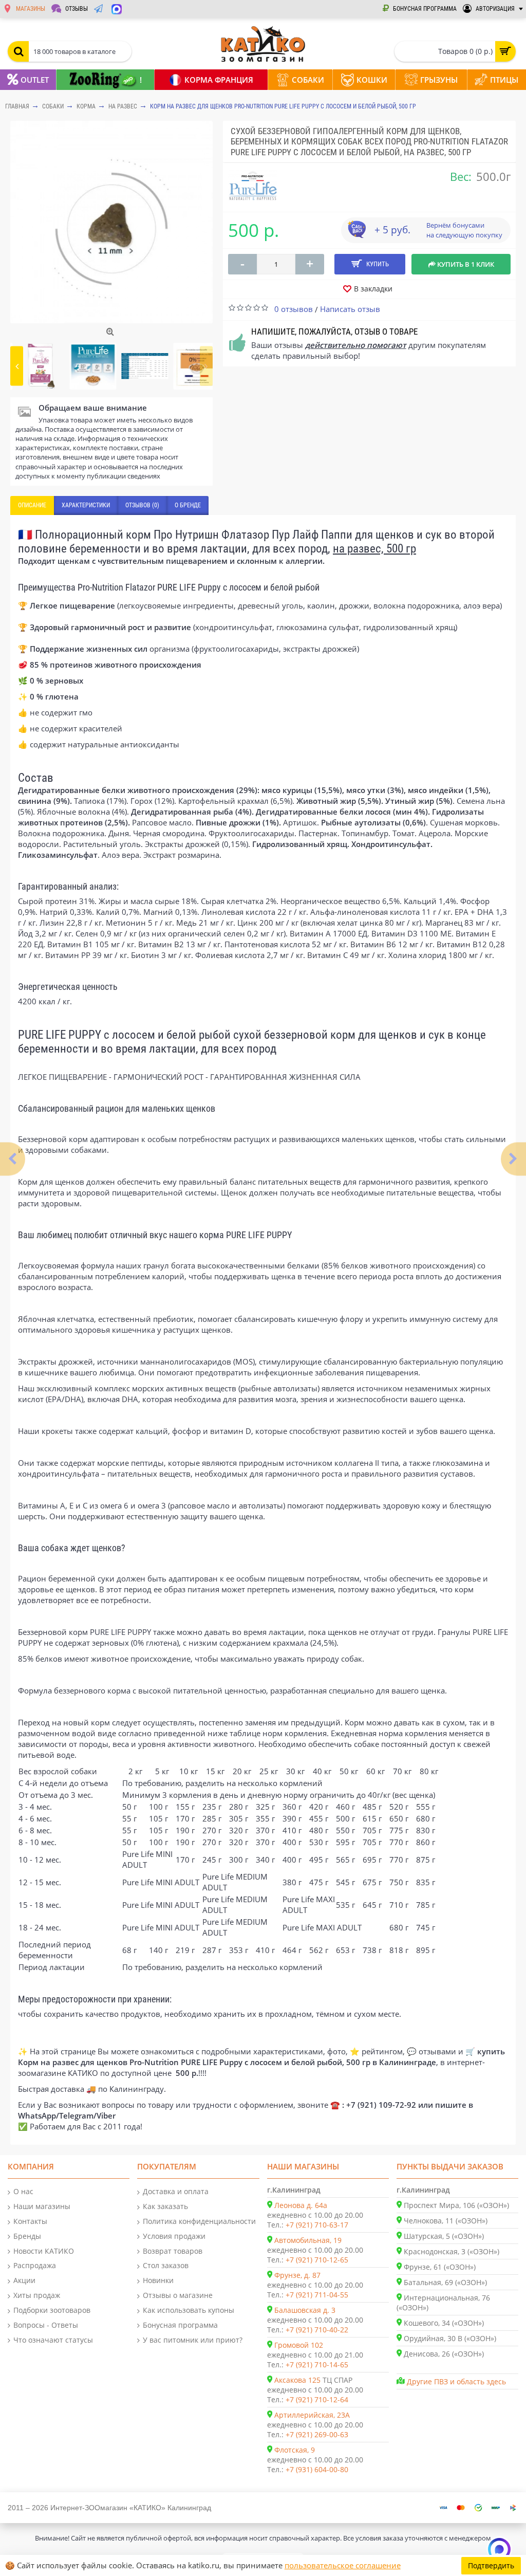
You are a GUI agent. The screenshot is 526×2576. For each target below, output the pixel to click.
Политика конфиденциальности (199, 2221)
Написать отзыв (350, 309)
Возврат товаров (173, 2251)
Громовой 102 (299, 2345)
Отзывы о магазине (178, 2295)
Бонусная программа (180, 2325)
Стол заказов (166, 2265)
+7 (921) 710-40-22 (317, 2330)
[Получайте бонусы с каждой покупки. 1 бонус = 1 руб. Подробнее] (356, 235)
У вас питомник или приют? (193, 2340)
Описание (32, 505)
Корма (86, 106)
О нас (23, 2191)
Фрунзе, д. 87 (297, 2275)
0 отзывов (294, 309)
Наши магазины (42, 2206)
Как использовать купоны (189, 2310)
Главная (17, 106)
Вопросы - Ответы (46, 2325)
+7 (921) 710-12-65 (317, 2260)
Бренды (27, 2236)
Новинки (158, 2280)
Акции (24, 2280)
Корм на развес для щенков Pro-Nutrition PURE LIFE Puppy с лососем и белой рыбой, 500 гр (283, 106)
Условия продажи (174, 2236)
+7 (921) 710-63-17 (317, 2225)
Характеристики (86, 505)
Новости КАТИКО (44, 2251)
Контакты (30, 2221)
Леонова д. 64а (301, 2205)
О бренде (188, 505)
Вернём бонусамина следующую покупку (464, 230)
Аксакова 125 (297, 2380)
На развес (123, 106)
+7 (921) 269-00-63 (317, 2434)
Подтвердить (491, 2565)
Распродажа (35, 2265)
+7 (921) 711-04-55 (317, 2295)
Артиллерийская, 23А (312, 2415)
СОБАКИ (53, 106)
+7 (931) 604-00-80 (317, 2469)
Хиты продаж (37, 2295)
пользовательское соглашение (343, 2565)
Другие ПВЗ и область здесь (456, 2381)
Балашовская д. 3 (305, 2310)
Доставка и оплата (176, 2191)
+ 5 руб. (392, 230)
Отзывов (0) (142, 505)
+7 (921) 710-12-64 (317, 2399)
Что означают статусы (53, 2340)
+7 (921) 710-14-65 (317, 2365)
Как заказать (165, 2206)
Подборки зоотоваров (52, 2310)
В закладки (373, 289)
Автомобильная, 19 (308, 2240)
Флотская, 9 (295, 2450)
